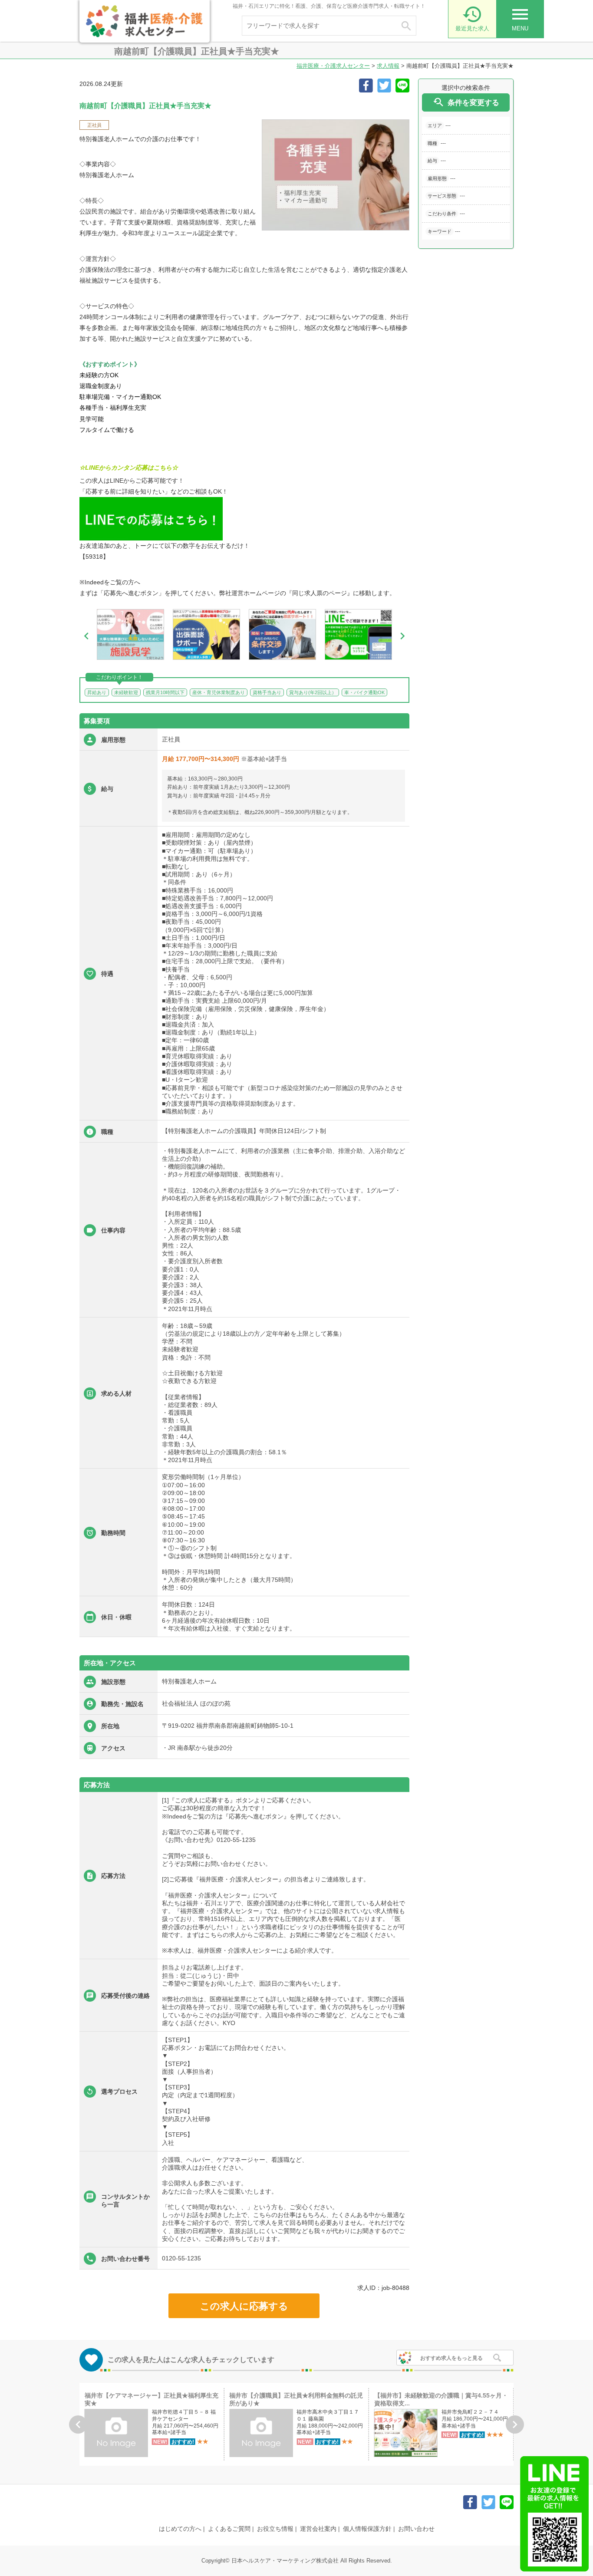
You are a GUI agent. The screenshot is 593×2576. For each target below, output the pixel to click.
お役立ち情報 (275, 2529)
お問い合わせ (416, 2529)
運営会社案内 (318, 2529)
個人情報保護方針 (367, 2529)
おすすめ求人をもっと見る (451, 2358)
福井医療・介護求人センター (333, 66)
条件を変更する (466, 102)
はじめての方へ (180, 2529)
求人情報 (388, 66)
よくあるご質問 (229, 2529)
